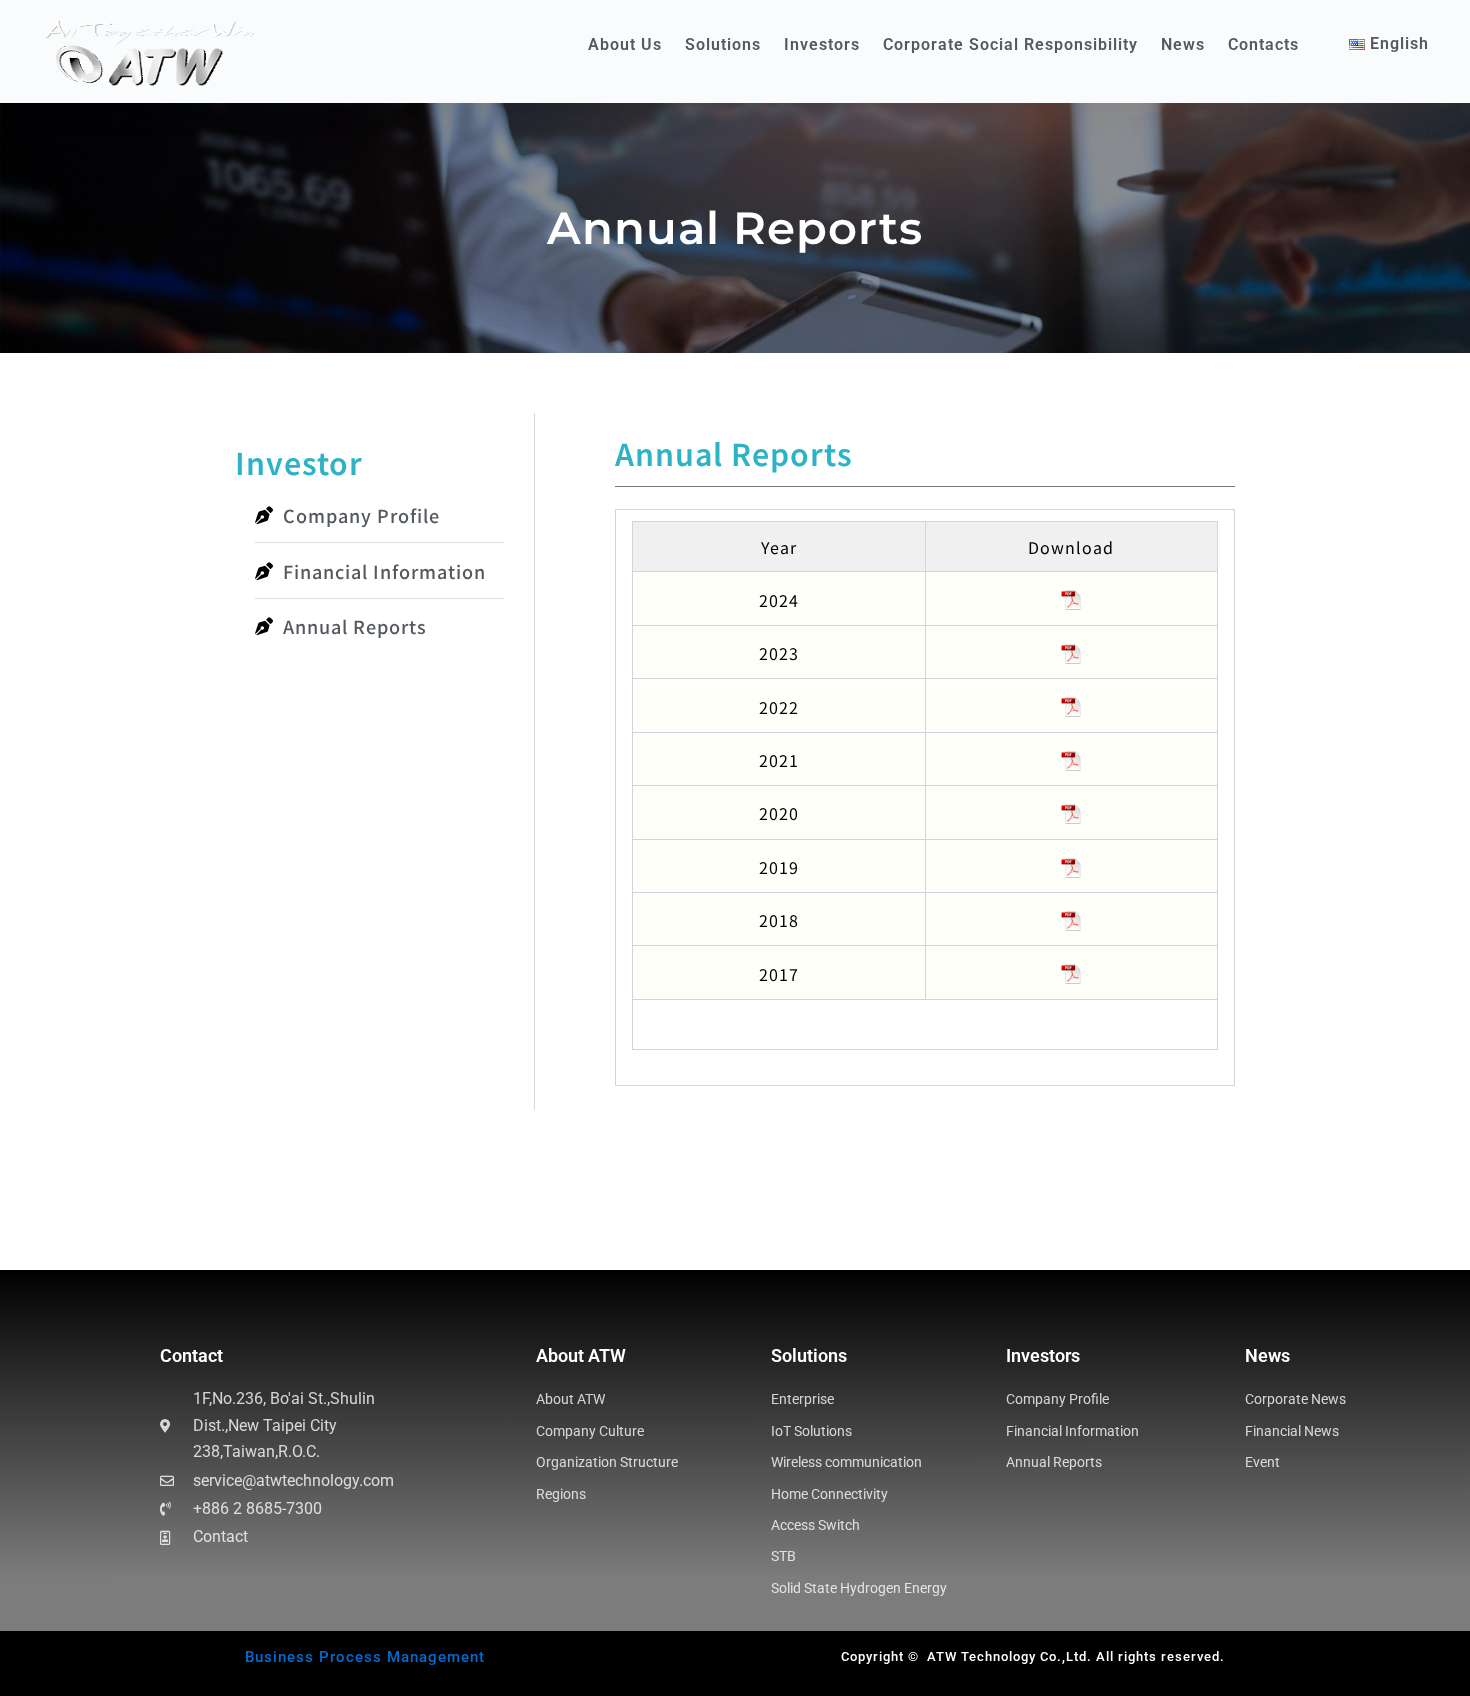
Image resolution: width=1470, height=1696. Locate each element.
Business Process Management (365, 1657)
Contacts (1263, 44)
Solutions (723, 44)
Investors (822, 44)
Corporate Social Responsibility (1010, 44)
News (1183, 44)
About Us (625, 44)
